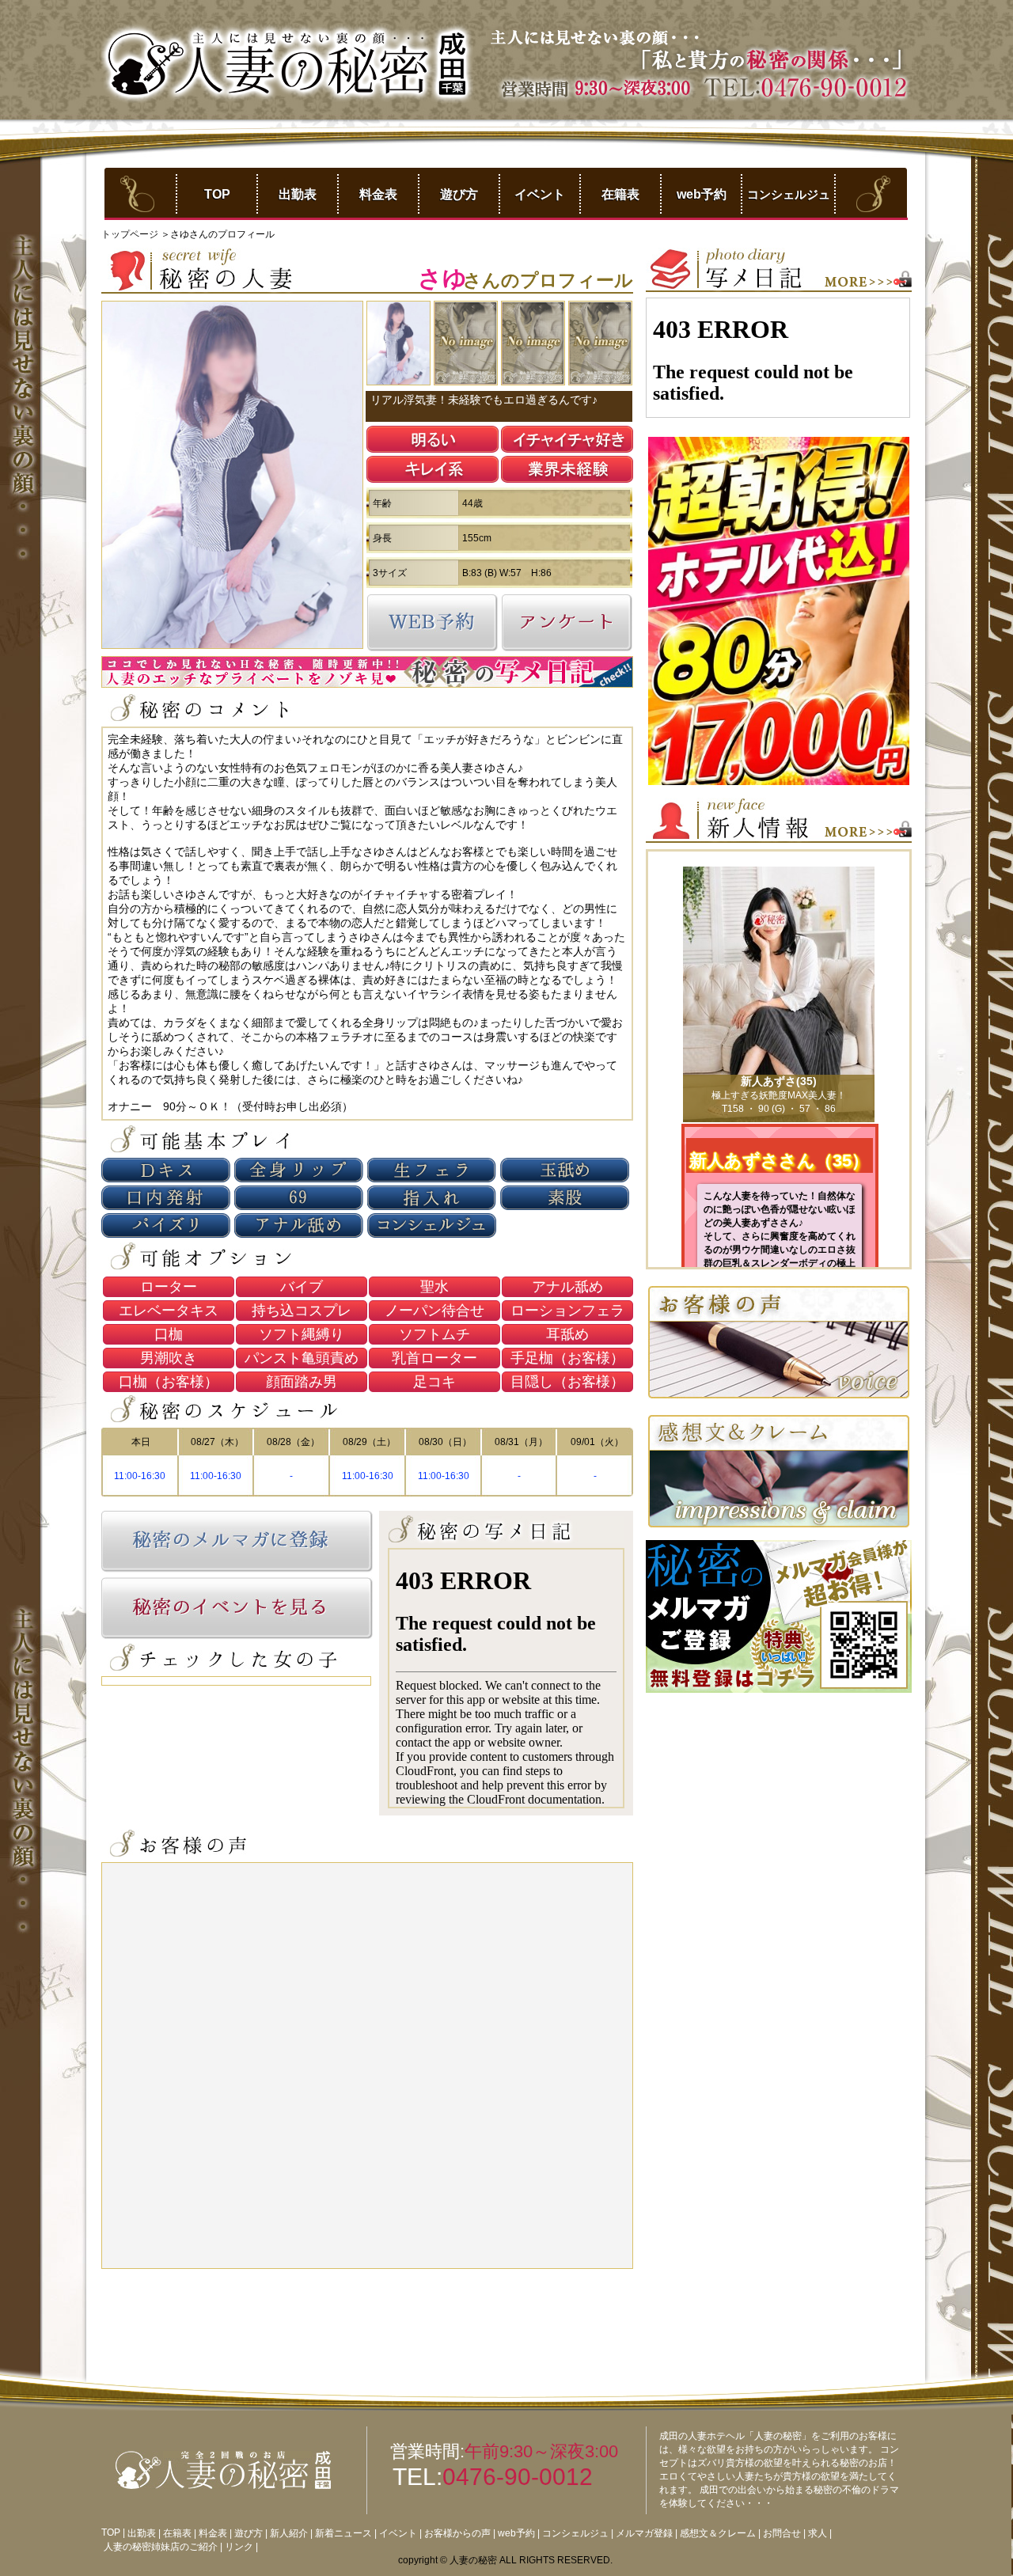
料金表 (378, 194)
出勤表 (298, 194)
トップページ (131, 234)
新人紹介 (289, 2533)
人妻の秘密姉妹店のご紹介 (161, 2547)
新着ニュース (343, 2533)
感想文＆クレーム (718, 2533)
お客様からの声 (457, 2533)
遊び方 (459, 194)
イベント (540, 194)
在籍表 (620, 194)
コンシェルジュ (789, 194)
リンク (239, 2547)
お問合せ (782, 2533)
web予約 (702, 194)
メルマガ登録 (644, 2533)
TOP (217, 194)
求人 (818, 2533)
